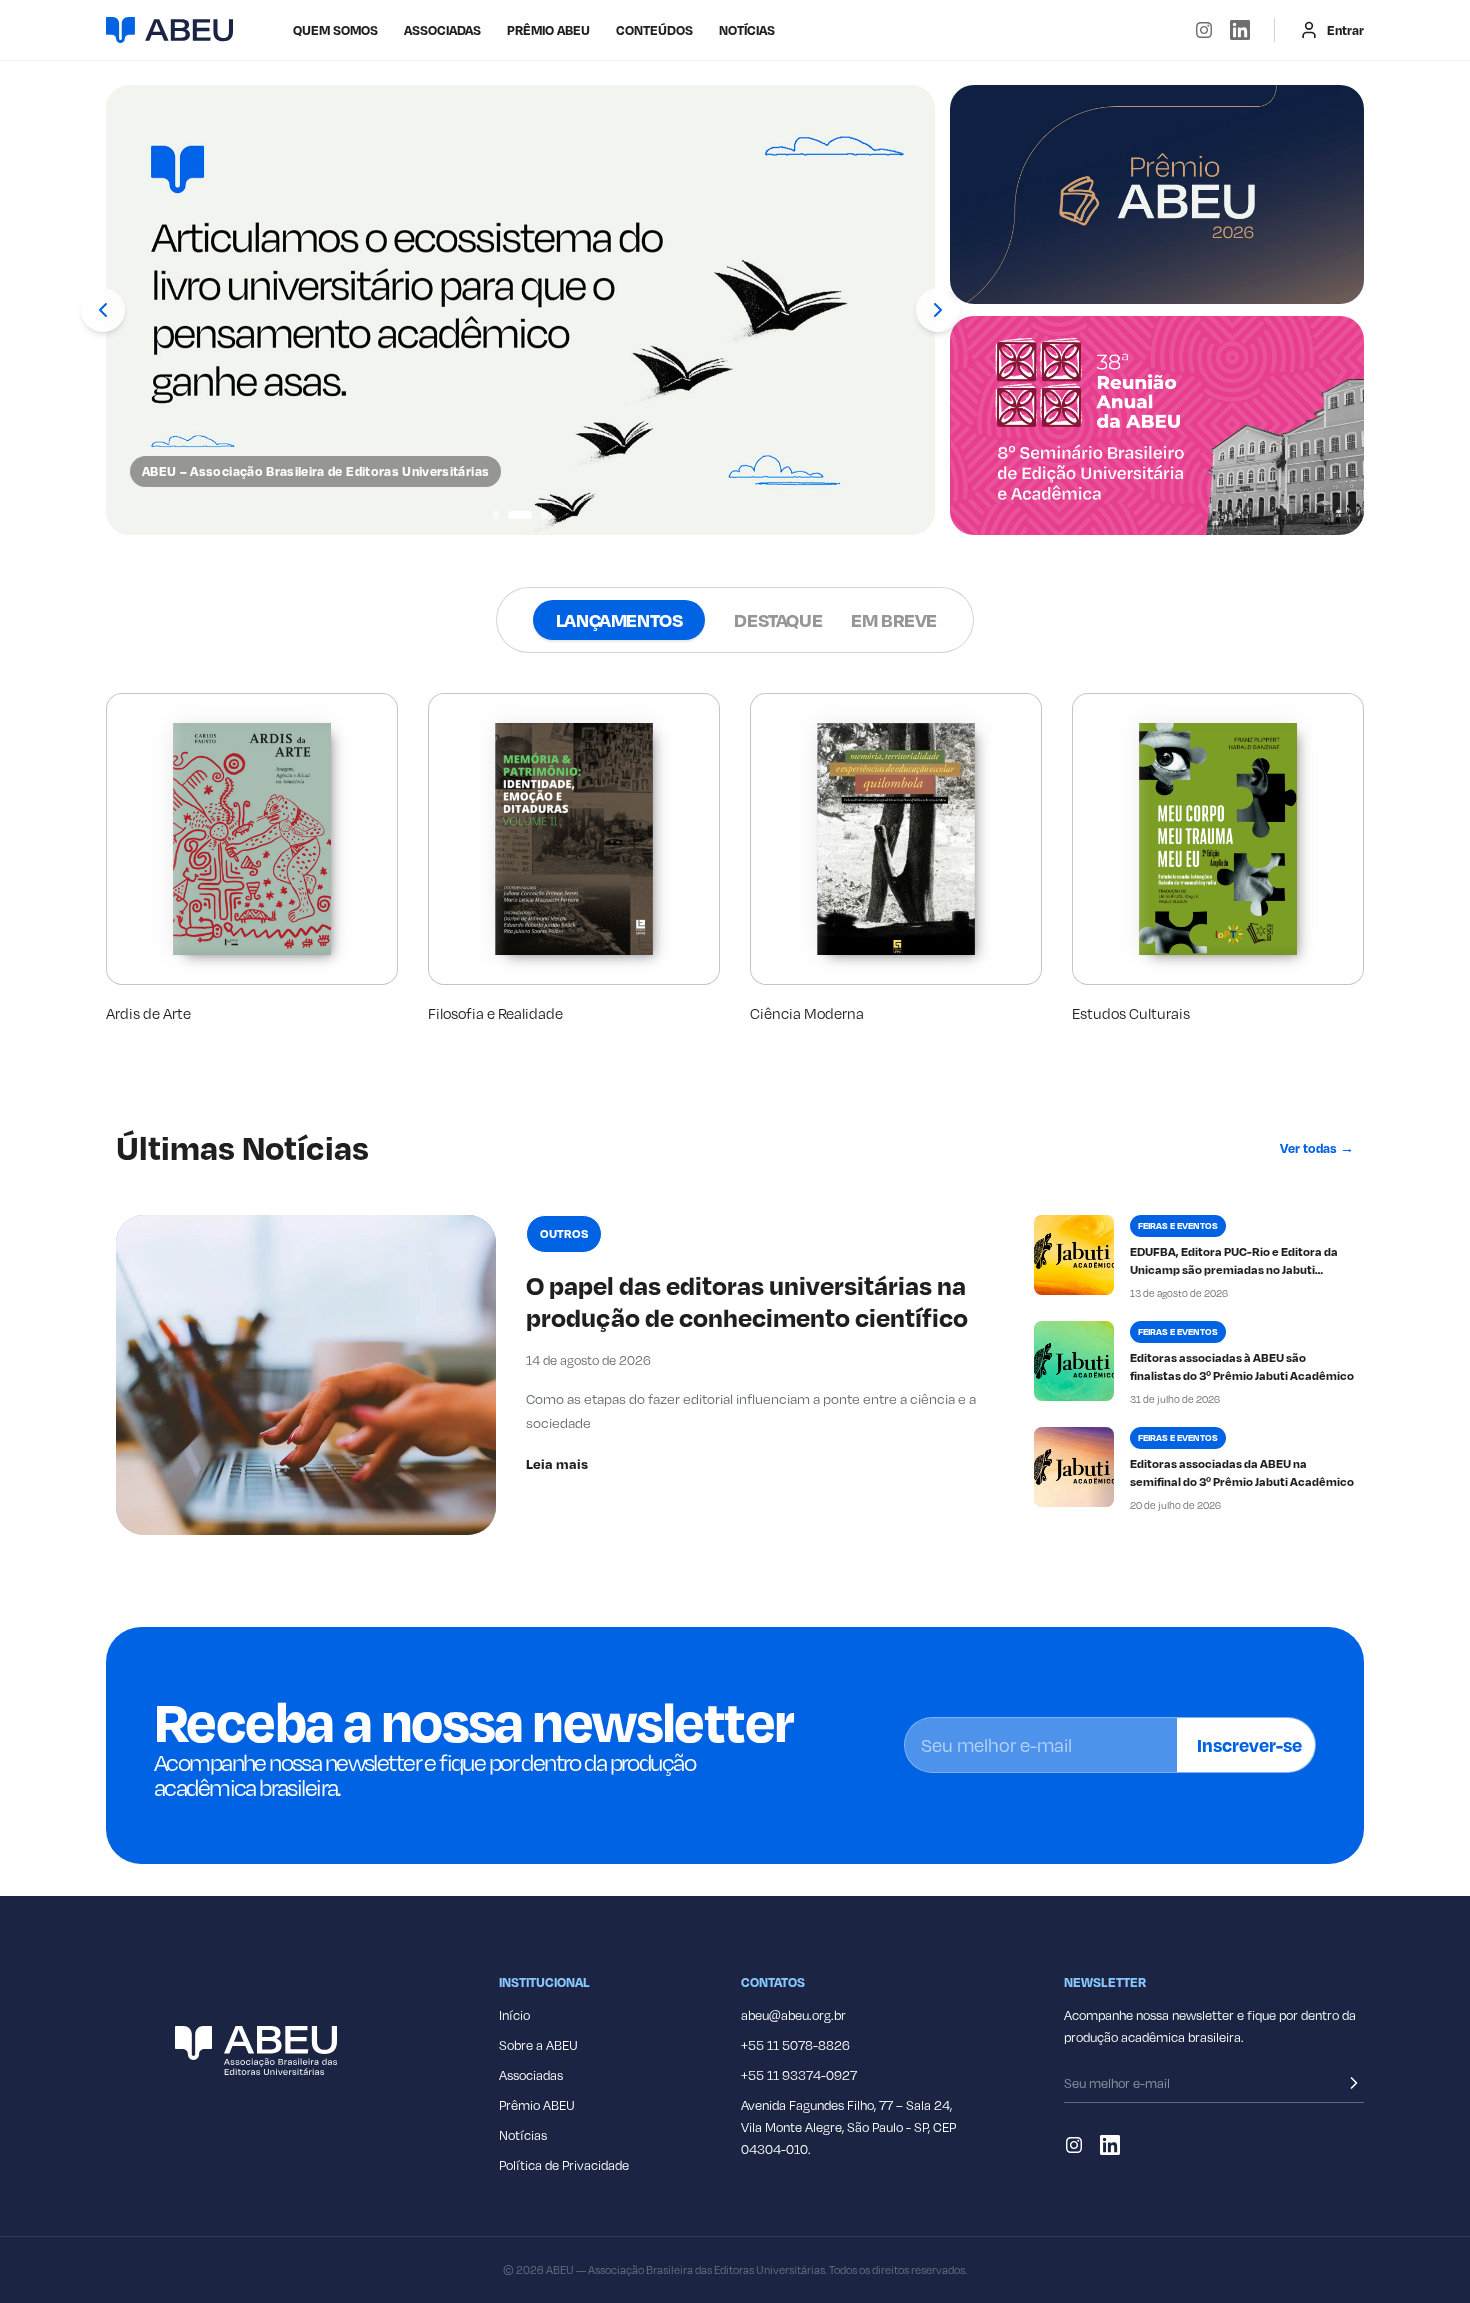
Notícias (747, 30)
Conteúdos (654, 30)
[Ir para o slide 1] (496, 515)
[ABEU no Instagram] (1204, 30)
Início (514, 2015)
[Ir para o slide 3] (544, 515)
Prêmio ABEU (548, 30)
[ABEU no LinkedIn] (1240, 30)
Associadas (531, 2075)
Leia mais (557, 1463)
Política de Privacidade (564, 2165)
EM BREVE (894, 619)
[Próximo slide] (938, 310)
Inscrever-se (1249, 1744)
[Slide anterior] (103, 310)
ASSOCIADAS (442, 30)
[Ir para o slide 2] (520, 515)
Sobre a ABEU (538, 2045)
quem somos (335, 30)
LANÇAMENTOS (619, 619)
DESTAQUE (778, 619)
